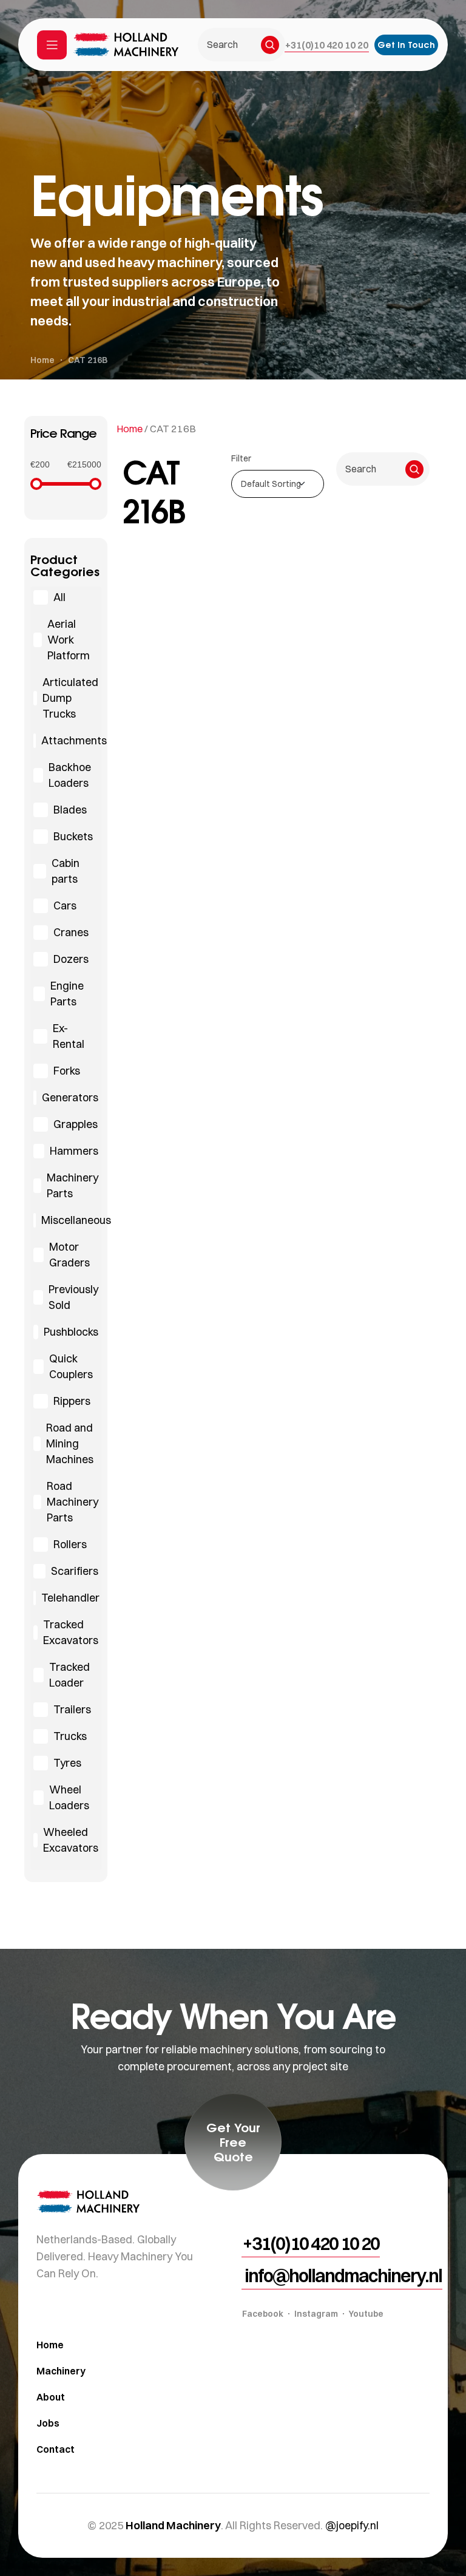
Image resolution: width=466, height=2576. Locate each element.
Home (130, 429)
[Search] (270, 45)
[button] (327, 45)
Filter (241, 458)
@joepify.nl (352, 2525)
